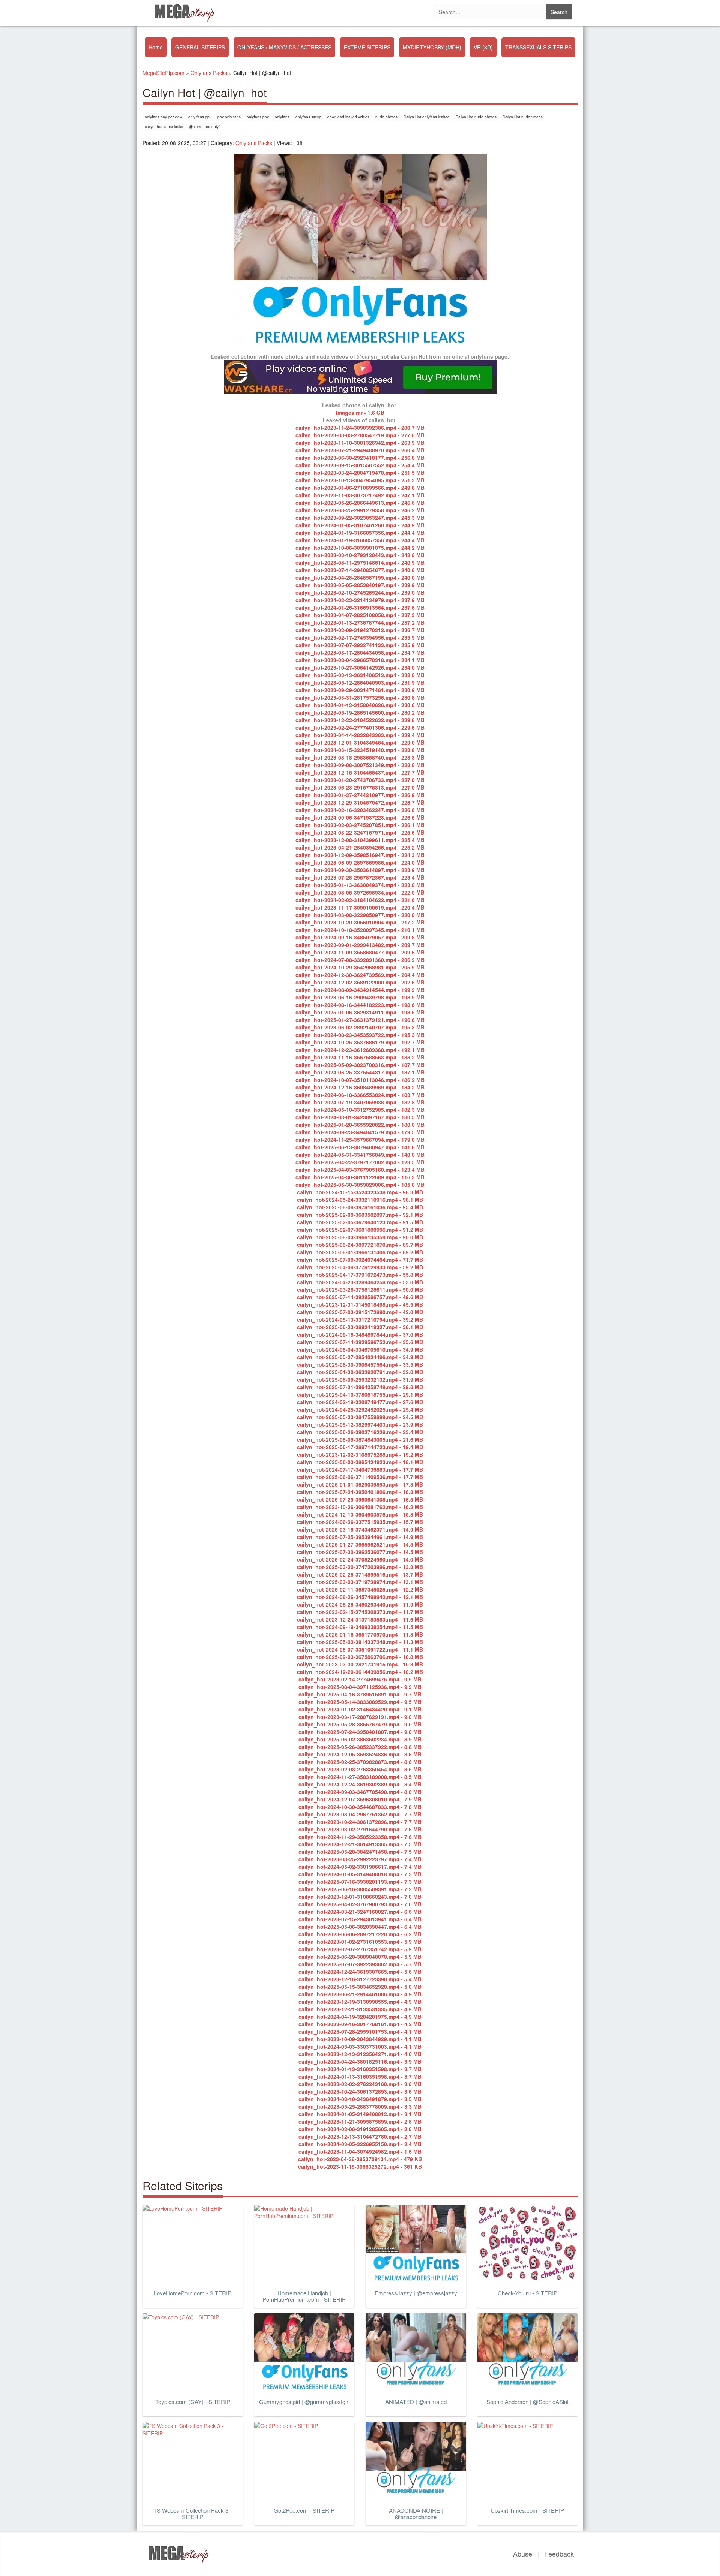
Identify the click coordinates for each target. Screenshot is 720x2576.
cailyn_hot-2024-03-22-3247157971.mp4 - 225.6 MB (360, 832)
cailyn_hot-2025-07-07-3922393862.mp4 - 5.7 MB (360, 1964)
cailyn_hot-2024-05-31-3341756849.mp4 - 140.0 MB (360, 1155)
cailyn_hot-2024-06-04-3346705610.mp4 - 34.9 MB (360, 1349)
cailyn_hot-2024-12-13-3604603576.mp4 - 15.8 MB (360, 1514)
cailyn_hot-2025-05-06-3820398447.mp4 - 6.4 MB (360, 1927)
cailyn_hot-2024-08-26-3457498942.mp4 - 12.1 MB (360, 1597)
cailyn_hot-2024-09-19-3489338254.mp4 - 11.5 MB (360, 1627)
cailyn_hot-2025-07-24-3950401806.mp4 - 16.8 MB (360, 1492)
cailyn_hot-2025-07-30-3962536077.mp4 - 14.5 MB (360, 1552)
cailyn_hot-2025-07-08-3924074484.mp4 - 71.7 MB (360, 1260)
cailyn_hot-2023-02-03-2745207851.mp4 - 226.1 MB (360, 825)
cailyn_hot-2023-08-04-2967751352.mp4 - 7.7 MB (360, 1814)
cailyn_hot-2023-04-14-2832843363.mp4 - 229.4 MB (360, 735)
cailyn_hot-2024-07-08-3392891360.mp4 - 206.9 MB (360, 960)
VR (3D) (483, 47)
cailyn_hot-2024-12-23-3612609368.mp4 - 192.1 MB (360, 1050)
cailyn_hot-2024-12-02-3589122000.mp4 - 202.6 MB (360, 982)
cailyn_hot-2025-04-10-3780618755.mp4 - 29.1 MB (360, 1394)
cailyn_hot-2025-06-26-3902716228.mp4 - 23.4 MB (360, 1432)
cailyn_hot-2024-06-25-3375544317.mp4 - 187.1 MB (360, 1072)
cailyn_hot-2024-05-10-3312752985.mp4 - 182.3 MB (360, 1110)
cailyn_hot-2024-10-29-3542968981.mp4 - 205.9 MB (360, 967)
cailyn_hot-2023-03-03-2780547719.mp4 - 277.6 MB (360, 435)
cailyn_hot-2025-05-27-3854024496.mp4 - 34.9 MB (360, 1357)
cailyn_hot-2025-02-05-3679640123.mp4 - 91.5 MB (360, 1222)
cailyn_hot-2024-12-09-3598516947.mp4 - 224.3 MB (360, 855)
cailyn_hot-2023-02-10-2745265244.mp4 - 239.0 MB (360, 592)
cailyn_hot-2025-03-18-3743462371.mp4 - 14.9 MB (360, 1529)
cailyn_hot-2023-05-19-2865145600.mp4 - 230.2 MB (360, 712)
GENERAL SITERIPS (200, 47)
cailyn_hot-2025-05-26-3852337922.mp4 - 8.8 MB (360, 1747)
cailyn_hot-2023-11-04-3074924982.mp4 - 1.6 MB (360, 2151)
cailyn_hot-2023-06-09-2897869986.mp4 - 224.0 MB (360, 862)
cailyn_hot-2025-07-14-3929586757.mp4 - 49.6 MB (360, 1297)
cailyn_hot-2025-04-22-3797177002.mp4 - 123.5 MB (360, 1162)
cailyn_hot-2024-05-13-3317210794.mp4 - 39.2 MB (360, 1319)
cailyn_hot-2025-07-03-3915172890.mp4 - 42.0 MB (360, 1312)
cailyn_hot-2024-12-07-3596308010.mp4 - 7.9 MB (360, 1799)
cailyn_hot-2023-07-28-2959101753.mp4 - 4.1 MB (360, 2031)
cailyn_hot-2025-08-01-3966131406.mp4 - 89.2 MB (360, 1252)
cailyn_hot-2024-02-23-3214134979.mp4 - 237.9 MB (360, 600)
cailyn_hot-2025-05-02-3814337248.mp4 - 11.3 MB (360, 1642)
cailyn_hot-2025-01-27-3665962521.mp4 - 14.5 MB (360, 1544)
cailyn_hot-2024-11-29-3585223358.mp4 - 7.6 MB (360, 1837)
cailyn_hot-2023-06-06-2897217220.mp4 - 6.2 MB (360, 1934)
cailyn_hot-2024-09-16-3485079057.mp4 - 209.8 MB (360, 937)
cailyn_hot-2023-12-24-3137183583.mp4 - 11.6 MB (360, 1619)
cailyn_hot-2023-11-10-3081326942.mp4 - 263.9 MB (360, 443)
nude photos (386, 117)
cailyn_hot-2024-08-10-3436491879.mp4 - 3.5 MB (360, 2099)
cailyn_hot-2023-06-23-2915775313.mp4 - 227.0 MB (360, 787)
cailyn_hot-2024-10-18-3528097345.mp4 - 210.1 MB (360, 930)
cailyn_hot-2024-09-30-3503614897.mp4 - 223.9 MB (360, 870)
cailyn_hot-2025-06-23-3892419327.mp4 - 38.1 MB (360, 1327)
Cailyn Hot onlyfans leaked (427, 117)
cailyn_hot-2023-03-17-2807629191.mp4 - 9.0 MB (360, 1717)
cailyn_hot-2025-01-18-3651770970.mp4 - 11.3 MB (360, 1634)
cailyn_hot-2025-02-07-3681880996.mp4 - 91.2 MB (360, 1230)
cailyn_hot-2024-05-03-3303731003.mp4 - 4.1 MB (360, 2046)
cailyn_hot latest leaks (164, 127)
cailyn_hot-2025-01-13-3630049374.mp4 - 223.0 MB (360, 885)
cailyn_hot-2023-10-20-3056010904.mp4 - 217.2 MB (360, 922)
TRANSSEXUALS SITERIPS (538, 47)
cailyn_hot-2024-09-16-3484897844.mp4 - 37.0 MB (360, 1334)
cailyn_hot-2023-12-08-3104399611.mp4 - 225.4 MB (360, 840)
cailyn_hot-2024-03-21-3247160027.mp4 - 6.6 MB (360, 1912)
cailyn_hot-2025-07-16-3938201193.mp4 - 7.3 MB (360, 1882)
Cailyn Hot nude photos (476, 117)
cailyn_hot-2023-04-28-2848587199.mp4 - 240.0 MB (360, 577)
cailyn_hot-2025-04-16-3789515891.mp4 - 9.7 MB (360, 1694)
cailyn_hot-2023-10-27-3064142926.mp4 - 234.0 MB (360, 667)
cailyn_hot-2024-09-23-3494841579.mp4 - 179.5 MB (360, 1132)
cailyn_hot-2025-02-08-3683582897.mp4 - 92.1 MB (360, 1215)
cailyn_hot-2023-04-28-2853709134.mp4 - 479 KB (360, 2159)
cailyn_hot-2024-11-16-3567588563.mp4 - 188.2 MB (360, 1057)
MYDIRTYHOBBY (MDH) (432, 47)
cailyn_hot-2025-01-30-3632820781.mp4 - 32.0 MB (360, 1372)
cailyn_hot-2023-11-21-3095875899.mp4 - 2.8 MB (360, 2121)
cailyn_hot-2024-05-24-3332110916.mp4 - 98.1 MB (360, 1200)
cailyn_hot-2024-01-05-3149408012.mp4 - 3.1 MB (360, 2114)
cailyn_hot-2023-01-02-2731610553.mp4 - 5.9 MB (360, 1942)
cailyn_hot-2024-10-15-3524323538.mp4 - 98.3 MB (360, 1192)
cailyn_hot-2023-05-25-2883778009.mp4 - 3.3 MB (360, 2106)
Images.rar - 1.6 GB (360, 413)
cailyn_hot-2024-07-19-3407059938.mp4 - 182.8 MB (360, 1102)
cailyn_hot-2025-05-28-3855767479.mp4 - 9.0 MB (360, 1724)
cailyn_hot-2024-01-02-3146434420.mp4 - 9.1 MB (360, 1709)
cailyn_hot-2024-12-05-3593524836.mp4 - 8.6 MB (360, 1754)
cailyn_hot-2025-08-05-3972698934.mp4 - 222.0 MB (360, 892)
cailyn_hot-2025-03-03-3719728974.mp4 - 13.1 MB (360, 1582)
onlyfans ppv (258, 117)
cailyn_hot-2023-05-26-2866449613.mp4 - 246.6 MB (360, 503)
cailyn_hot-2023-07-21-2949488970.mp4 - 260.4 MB (360, 450)
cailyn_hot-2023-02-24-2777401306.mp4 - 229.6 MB (360, 727)
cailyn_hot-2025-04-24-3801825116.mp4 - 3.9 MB (360, 2061)
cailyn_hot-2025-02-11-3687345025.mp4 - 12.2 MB (360, 1589)
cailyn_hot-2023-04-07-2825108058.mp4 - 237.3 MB (360, 615)
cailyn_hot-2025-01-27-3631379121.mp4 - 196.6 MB (360, 1020)
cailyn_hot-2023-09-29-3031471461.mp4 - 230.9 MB (360, 690)
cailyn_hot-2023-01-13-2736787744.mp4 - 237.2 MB (360, 622)
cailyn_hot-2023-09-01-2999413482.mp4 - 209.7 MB (360, 945)
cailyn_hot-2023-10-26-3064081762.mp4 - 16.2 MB (360, 1507)
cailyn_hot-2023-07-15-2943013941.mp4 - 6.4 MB (360, 1919)
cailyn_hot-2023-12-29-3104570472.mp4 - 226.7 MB (360, 802)
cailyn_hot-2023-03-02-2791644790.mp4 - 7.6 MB (360, 1829)
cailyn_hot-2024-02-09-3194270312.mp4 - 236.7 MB (360, 630)
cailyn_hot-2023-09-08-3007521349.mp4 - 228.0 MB (360, 765)
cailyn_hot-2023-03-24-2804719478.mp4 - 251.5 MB (360, 473)
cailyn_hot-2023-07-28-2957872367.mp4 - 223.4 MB (360, 877)
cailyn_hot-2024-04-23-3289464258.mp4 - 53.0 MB (360, 1282)
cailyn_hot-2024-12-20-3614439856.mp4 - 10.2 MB (360, 1672)
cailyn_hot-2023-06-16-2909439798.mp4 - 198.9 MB (360, 997)
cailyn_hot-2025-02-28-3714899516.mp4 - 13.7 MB (360, 1574)
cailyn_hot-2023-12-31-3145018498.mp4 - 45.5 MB (360, 1304)
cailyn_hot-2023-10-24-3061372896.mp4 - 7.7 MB (360, 1822)
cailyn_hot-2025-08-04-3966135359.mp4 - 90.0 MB (360, 1237)
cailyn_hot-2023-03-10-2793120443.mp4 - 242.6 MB (360, 555)
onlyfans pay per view (163, 117)
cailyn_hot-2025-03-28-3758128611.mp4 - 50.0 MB (360, 1289)
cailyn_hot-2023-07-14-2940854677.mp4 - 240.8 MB (360, 570)
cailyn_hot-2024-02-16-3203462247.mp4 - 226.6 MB (360, 810)
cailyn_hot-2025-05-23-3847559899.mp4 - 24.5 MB (360, 1417)
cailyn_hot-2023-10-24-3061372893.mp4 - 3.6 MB (360, 2091)
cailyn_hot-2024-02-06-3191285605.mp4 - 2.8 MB (360, 2129)
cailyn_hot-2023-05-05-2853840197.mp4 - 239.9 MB (360, 585)
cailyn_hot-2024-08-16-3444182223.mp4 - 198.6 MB (360, 1005)
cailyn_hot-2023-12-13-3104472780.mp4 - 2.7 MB (360, 2136)
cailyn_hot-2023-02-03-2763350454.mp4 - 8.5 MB (360, 1769)
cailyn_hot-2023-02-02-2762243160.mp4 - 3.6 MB (360, 2084)
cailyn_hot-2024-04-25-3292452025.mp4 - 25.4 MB (360, 1409)
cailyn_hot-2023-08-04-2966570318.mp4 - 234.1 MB (360, 660)
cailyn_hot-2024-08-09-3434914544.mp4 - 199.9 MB (360, 990)
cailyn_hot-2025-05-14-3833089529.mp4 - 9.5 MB (360, 1702)
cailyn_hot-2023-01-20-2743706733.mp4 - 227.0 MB (360, 780)
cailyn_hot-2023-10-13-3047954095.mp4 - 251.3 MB (360, 480)
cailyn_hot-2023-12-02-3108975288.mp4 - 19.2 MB (360, 1454)
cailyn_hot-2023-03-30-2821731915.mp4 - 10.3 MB (360, 1664)
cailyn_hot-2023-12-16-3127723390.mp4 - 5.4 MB (360, 1979)
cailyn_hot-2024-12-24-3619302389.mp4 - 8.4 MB (360, 1784)
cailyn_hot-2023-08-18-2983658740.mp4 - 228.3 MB (360, 757)
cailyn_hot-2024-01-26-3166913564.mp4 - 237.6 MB (360, 607)
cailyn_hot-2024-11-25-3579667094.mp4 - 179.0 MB (360, 1140)
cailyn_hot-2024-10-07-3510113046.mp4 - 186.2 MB (360, 1080)
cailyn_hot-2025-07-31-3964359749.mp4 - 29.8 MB (360, 1387)
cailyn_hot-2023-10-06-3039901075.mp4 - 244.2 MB (360, 548)
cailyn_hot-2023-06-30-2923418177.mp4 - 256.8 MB (360, 458)
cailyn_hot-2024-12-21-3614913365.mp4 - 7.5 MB (360, 1844)
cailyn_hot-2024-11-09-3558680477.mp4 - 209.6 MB (360, 952)
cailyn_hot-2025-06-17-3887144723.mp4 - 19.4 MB (360, 1447)
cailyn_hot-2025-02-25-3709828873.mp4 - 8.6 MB (360, 1762)
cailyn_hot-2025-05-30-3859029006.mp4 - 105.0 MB (360, 1185)
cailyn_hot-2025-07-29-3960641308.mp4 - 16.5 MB (360, 1499)
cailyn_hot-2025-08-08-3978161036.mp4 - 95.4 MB (360, 1207)
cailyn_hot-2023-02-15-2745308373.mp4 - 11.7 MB (360, 1612)
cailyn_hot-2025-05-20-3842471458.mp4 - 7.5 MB (360, 1852)
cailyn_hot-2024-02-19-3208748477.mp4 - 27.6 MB (360, 1402)
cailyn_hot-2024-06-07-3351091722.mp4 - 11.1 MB (360, 1649)
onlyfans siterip (308, 117)
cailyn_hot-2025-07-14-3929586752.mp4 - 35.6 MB (360, 1342)
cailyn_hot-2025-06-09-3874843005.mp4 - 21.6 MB (360, 1439)
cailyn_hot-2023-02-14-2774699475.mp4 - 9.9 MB (360, 1679)
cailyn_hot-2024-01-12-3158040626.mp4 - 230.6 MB (360, 705)
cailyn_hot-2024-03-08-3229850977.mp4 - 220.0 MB (360, 915)
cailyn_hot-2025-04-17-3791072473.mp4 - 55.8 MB (360, 1275)
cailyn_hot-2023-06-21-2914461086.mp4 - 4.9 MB (360, 1994)
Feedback (559, 2554)
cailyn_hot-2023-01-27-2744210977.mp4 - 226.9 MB (360, 795)
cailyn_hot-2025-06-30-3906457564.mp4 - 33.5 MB (360, 1364)
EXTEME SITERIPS (367, 47)
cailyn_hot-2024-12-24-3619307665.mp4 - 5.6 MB (360, 1972)
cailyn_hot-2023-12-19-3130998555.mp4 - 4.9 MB (360, 2002)
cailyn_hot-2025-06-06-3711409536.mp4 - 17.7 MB (360, 1477)
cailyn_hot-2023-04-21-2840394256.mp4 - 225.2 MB (360, 847)
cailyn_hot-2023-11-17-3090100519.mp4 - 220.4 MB (360, 907)
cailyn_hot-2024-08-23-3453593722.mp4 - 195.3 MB (360, 1035)
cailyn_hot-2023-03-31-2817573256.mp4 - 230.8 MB (360, 697)
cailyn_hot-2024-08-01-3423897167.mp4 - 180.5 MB (360, 1117)
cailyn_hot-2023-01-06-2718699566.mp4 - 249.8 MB (360, 488)
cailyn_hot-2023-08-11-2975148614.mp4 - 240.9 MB (360, 562)
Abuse (523, 2554)
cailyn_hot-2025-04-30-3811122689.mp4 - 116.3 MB (360, 1177)
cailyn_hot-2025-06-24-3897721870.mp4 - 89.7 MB (360, 1245)
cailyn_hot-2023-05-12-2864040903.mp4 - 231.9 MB (360, 682)
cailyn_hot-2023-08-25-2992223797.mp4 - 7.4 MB (360, 1859)
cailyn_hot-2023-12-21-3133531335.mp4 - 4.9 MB (360, 2009)
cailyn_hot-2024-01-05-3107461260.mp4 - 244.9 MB (360, 525)
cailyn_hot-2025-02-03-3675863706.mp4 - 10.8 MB (360, 1657)
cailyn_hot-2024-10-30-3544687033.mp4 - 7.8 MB (360, 1807)
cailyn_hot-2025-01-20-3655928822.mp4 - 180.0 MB (360, 1125)
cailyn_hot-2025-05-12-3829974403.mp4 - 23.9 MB (360, 1424)
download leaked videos (348, 117)
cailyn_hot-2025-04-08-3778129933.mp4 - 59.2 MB (360, 1267)
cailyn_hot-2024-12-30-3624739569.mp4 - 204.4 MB (360, 975)
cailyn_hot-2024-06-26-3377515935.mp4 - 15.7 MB (360, 1522)
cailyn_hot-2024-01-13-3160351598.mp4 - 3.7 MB (360, 2069)
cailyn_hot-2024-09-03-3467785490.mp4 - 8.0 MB (360, 1792)
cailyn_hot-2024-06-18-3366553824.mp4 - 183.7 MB (360, 1095)
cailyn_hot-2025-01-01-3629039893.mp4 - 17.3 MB (360, 1484)
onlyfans (282, 117)
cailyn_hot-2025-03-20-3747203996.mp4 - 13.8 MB (360, 1567)
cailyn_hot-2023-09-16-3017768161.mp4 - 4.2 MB (360, 2024)
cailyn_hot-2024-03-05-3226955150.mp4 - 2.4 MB (360, 2144)
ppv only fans (229, 117)
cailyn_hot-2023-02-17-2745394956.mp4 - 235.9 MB (360, 637)
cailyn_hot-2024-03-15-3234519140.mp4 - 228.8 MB (360, 750)
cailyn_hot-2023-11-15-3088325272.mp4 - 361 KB (360, 2166)
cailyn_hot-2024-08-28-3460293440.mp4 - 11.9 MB (360, 1604)
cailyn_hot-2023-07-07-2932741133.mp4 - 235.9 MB (360, 645)
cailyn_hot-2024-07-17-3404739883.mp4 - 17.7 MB (360, 1469)
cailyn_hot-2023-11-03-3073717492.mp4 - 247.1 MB (360, 495)
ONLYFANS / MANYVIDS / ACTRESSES (284, 47)
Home (156, 47)
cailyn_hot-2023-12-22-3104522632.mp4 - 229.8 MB (360, 720)
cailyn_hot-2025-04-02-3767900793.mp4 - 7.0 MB (360, 1904)
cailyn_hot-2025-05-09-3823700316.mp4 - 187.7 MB (360, 1065)
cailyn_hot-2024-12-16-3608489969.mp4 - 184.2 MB (360, 1087)
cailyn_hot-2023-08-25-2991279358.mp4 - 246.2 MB (360, 510)
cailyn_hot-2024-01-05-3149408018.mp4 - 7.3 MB (360, 1874)
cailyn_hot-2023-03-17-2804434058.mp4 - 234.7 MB (360, 652)
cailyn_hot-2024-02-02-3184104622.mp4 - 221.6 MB (360, 900)
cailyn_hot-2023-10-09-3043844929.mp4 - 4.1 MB (360, 2039)
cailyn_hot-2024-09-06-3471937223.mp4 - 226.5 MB (360, 817)
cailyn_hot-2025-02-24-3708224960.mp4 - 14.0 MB (360, 1559)
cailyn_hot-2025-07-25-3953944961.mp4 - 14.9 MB (360, 1537)
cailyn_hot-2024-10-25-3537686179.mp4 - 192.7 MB (360, 1042)
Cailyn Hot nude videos (523, 117)
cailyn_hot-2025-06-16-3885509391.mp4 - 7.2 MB (360, 1889)
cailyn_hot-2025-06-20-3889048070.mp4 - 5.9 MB (360, 1957)
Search (559, 12)
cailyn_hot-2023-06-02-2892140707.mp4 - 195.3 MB (360, 1027)
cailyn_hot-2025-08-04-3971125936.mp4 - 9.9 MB (360, 1687)
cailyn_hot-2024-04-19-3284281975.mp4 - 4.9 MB (360, 2017)
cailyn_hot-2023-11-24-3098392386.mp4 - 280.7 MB (360, 428)
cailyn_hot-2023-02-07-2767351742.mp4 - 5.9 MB (360, 1949)
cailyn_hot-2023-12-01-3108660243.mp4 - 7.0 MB (360, 1897)
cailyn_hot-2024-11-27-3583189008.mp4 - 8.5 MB (360, 1777)
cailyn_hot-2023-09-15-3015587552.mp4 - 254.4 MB (360, 465)
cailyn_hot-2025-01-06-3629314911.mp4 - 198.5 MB (360, 1012)
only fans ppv (200, 117)
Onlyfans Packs (254, 143)
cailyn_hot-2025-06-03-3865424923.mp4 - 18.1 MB (360, 1462)
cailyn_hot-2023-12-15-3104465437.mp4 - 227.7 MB (360, 772)
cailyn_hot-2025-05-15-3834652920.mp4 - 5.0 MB (360, 1987)
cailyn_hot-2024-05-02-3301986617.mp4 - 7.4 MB (360, 1867)
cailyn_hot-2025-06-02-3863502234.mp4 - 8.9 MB (360, 1739)
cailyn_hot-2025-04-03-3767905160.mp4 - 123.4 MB (360, 1170)
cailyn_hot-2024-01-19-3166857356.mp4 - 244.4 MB (360, 533)
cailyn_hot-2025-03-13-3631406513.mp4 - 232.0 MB (360, 675)
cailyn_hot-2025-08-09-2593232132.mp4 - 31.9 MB (360, 1379)
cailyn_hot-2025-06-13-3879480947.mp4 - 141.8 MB (360, 1147)
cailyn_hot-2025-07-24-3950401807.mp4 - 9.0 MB (360, 1732)
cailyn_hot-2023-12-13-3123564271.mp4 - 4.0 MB (360, 2054)
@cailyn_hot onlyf (204, 127)
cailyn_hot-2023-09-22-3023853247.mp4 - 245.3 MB (360, 518)
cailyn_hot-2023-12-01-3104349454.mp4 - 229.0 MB (360, 742)
